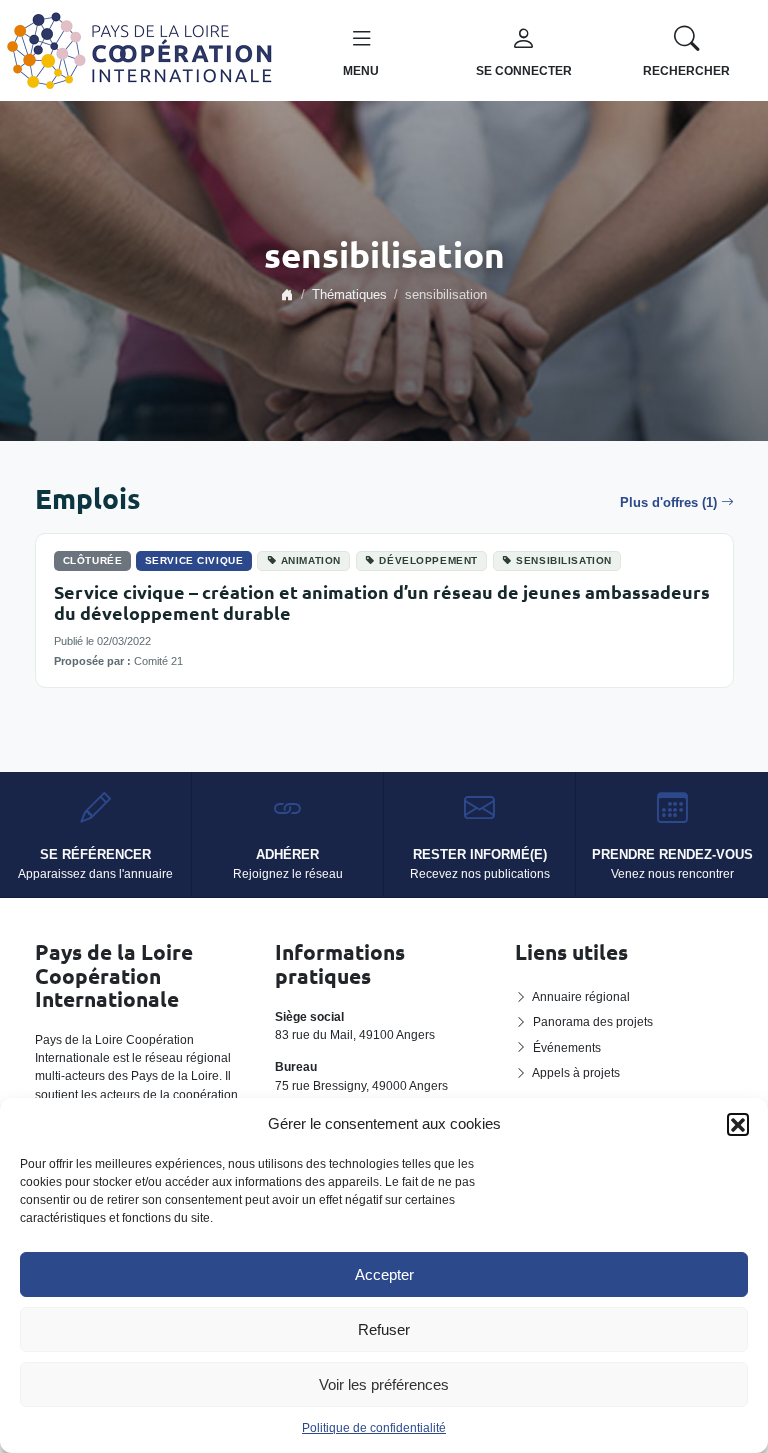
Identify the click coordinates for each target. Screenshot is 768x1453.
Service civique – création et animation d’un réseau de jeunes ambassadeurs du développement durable (382, 602)
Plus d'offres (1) (668, 503)
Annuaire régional (581, 997)
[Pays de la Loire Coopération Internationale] (140, 49)
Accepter (384, 1274)
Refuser (384, 1329)
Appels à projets (576, 1073)
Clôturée (93, 560)
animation (311, 560)
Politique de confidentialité (374, 1428)
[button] (738, 1124)
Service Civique (194, 560)
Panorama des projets (593, 1022)
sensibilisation (564, 560)
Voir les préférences (384, 1384)
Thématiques (349, 295)
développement (428, 560)
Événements (567, 1048)
